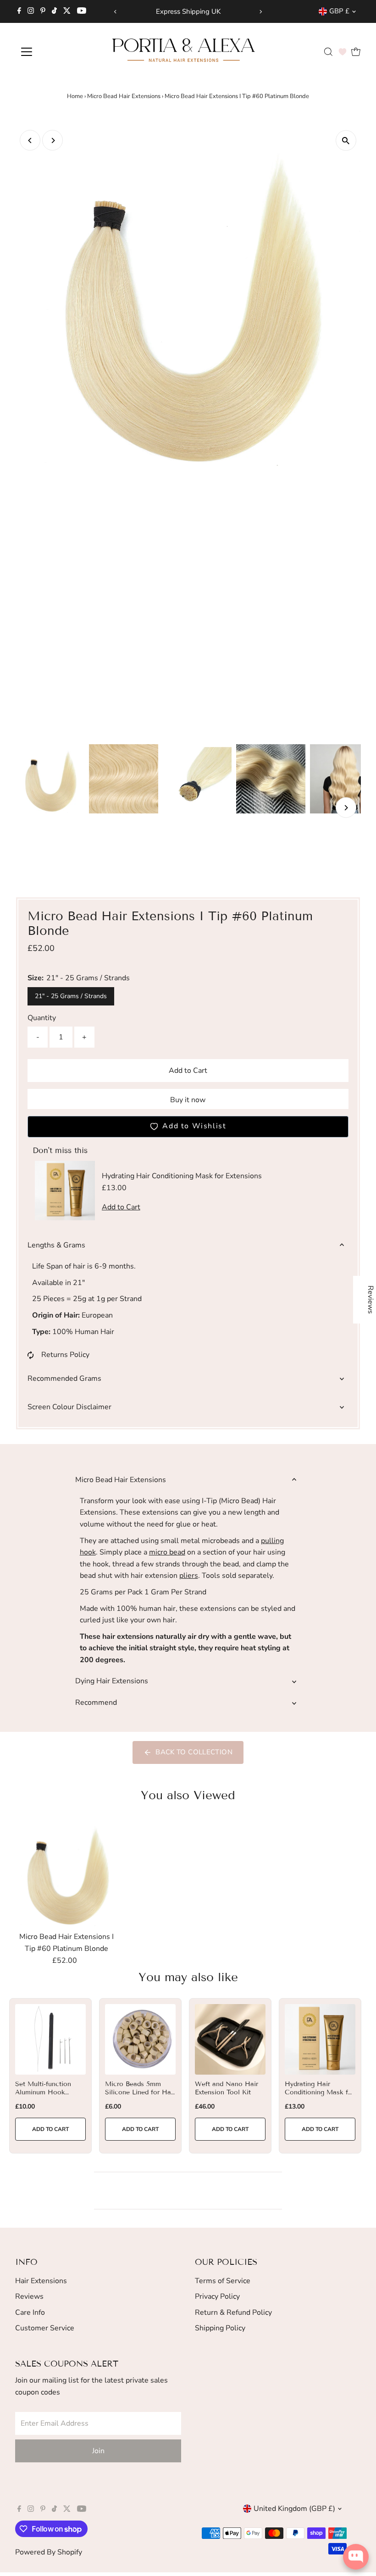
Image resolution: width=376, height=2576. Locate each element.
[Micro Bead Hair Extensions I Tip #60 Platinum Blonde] (66, 1873)
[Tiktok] (54, 11)
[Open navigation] (56, 52)
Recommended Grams (64, 1379)
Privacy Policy (217, 2296)
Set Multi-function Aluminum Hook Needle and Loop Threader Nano (43, 2097)
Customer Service (45, 2328)
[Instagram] (31, 11)
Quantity (42, 1018)
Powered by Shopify (49, 2552)
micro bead (167, 1552)
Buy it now (188, 1100)
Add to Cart (188, 1071)
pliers (189, 1576)
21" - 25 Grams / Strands (71, 996)
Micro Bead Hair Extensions (124, 96)
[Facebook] (19, 11)
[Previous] (115, 12)
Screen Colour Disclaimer (69, 1407)
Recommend (96, 1703)
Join (98, 2451)
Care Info (30, 2312)
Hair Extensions (41, 2281)
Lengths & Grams (56, 1245)
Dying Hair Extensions (112, 1681)
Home (75, 96)
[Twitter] (67, 11)
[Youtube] (82, 11)
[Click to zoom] (346, 140)
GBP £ (339, 11)
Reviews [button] (370, 1300)
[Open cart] (356, 52)
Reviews (29, 2296)
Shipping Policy (220, 2328)
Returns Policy (65, 1355)
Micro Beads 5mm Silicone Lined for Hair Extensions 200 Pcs (140, 2092)
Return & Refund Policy (233, 2312)
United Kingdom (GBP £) (294, 2509)
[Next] (261, 12)
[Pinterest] (43, 11)
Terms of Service (223, 2281)
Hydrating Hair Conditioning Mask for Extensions (320, 2092)
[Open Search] (328, 52)
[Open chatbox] (356, 2557)
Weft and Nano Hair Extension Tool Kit (227, 2088)
